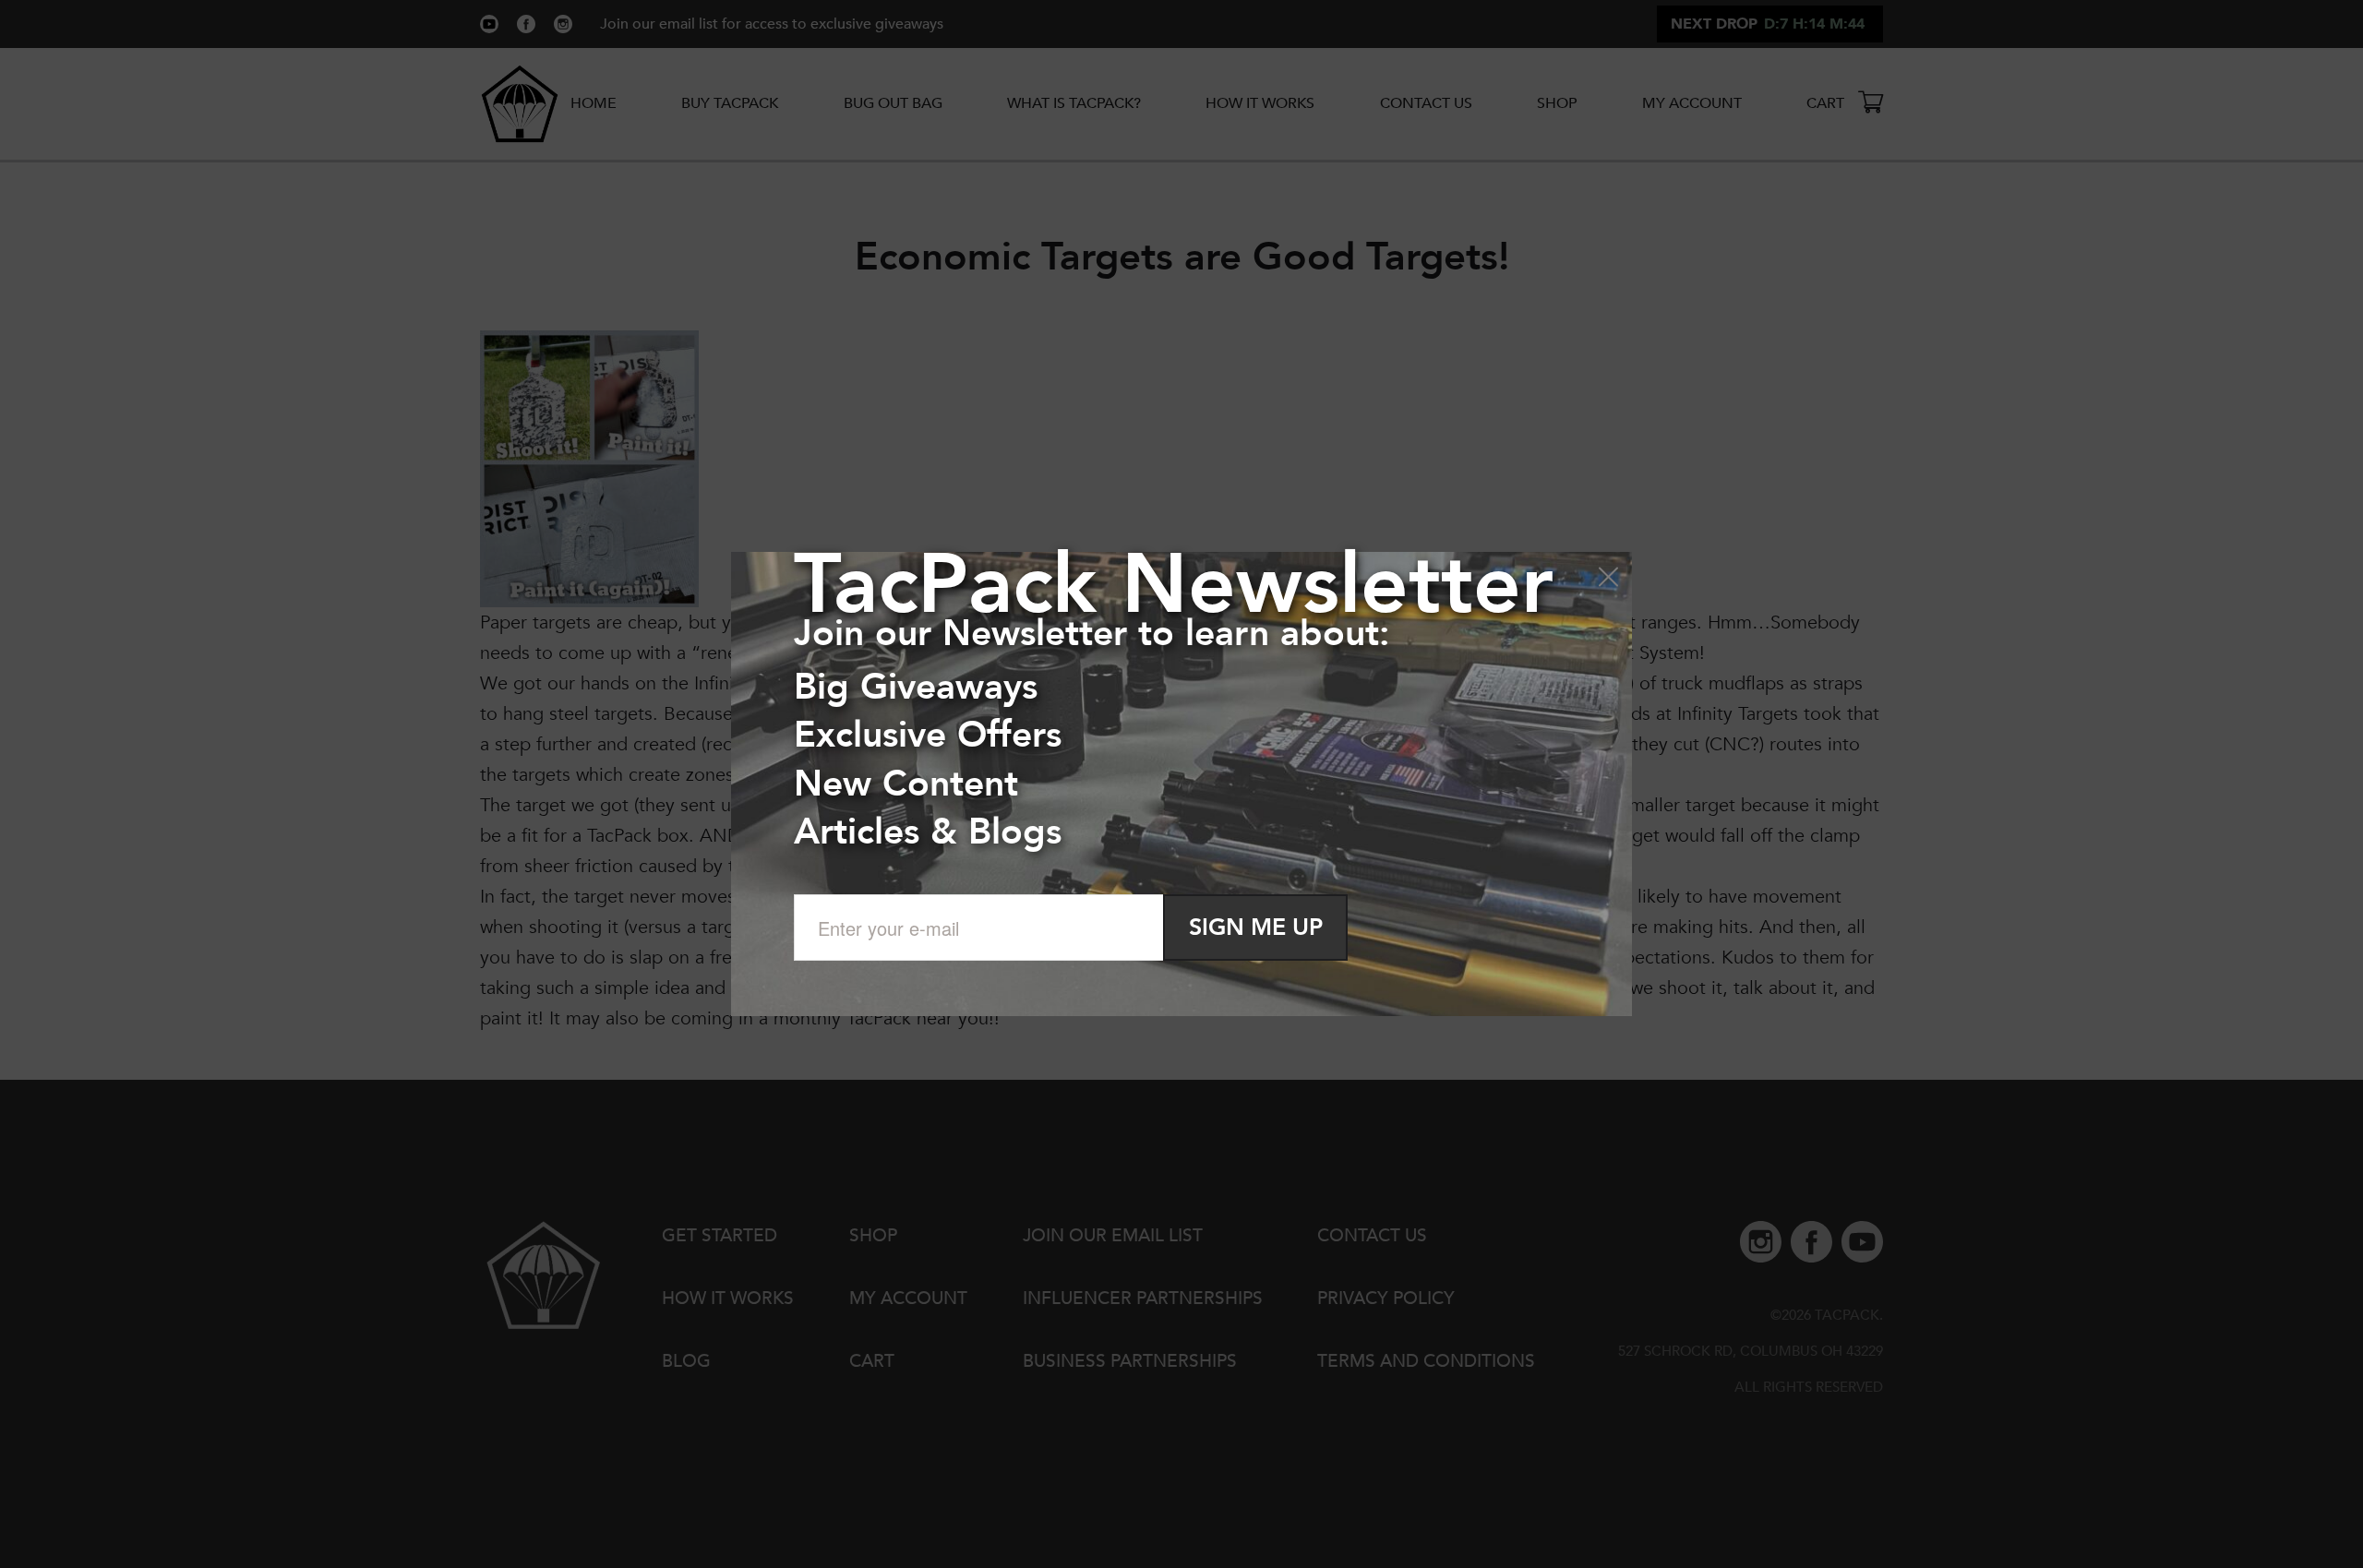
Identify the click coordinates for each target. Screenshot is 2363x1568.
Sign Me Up (1256, 928)
